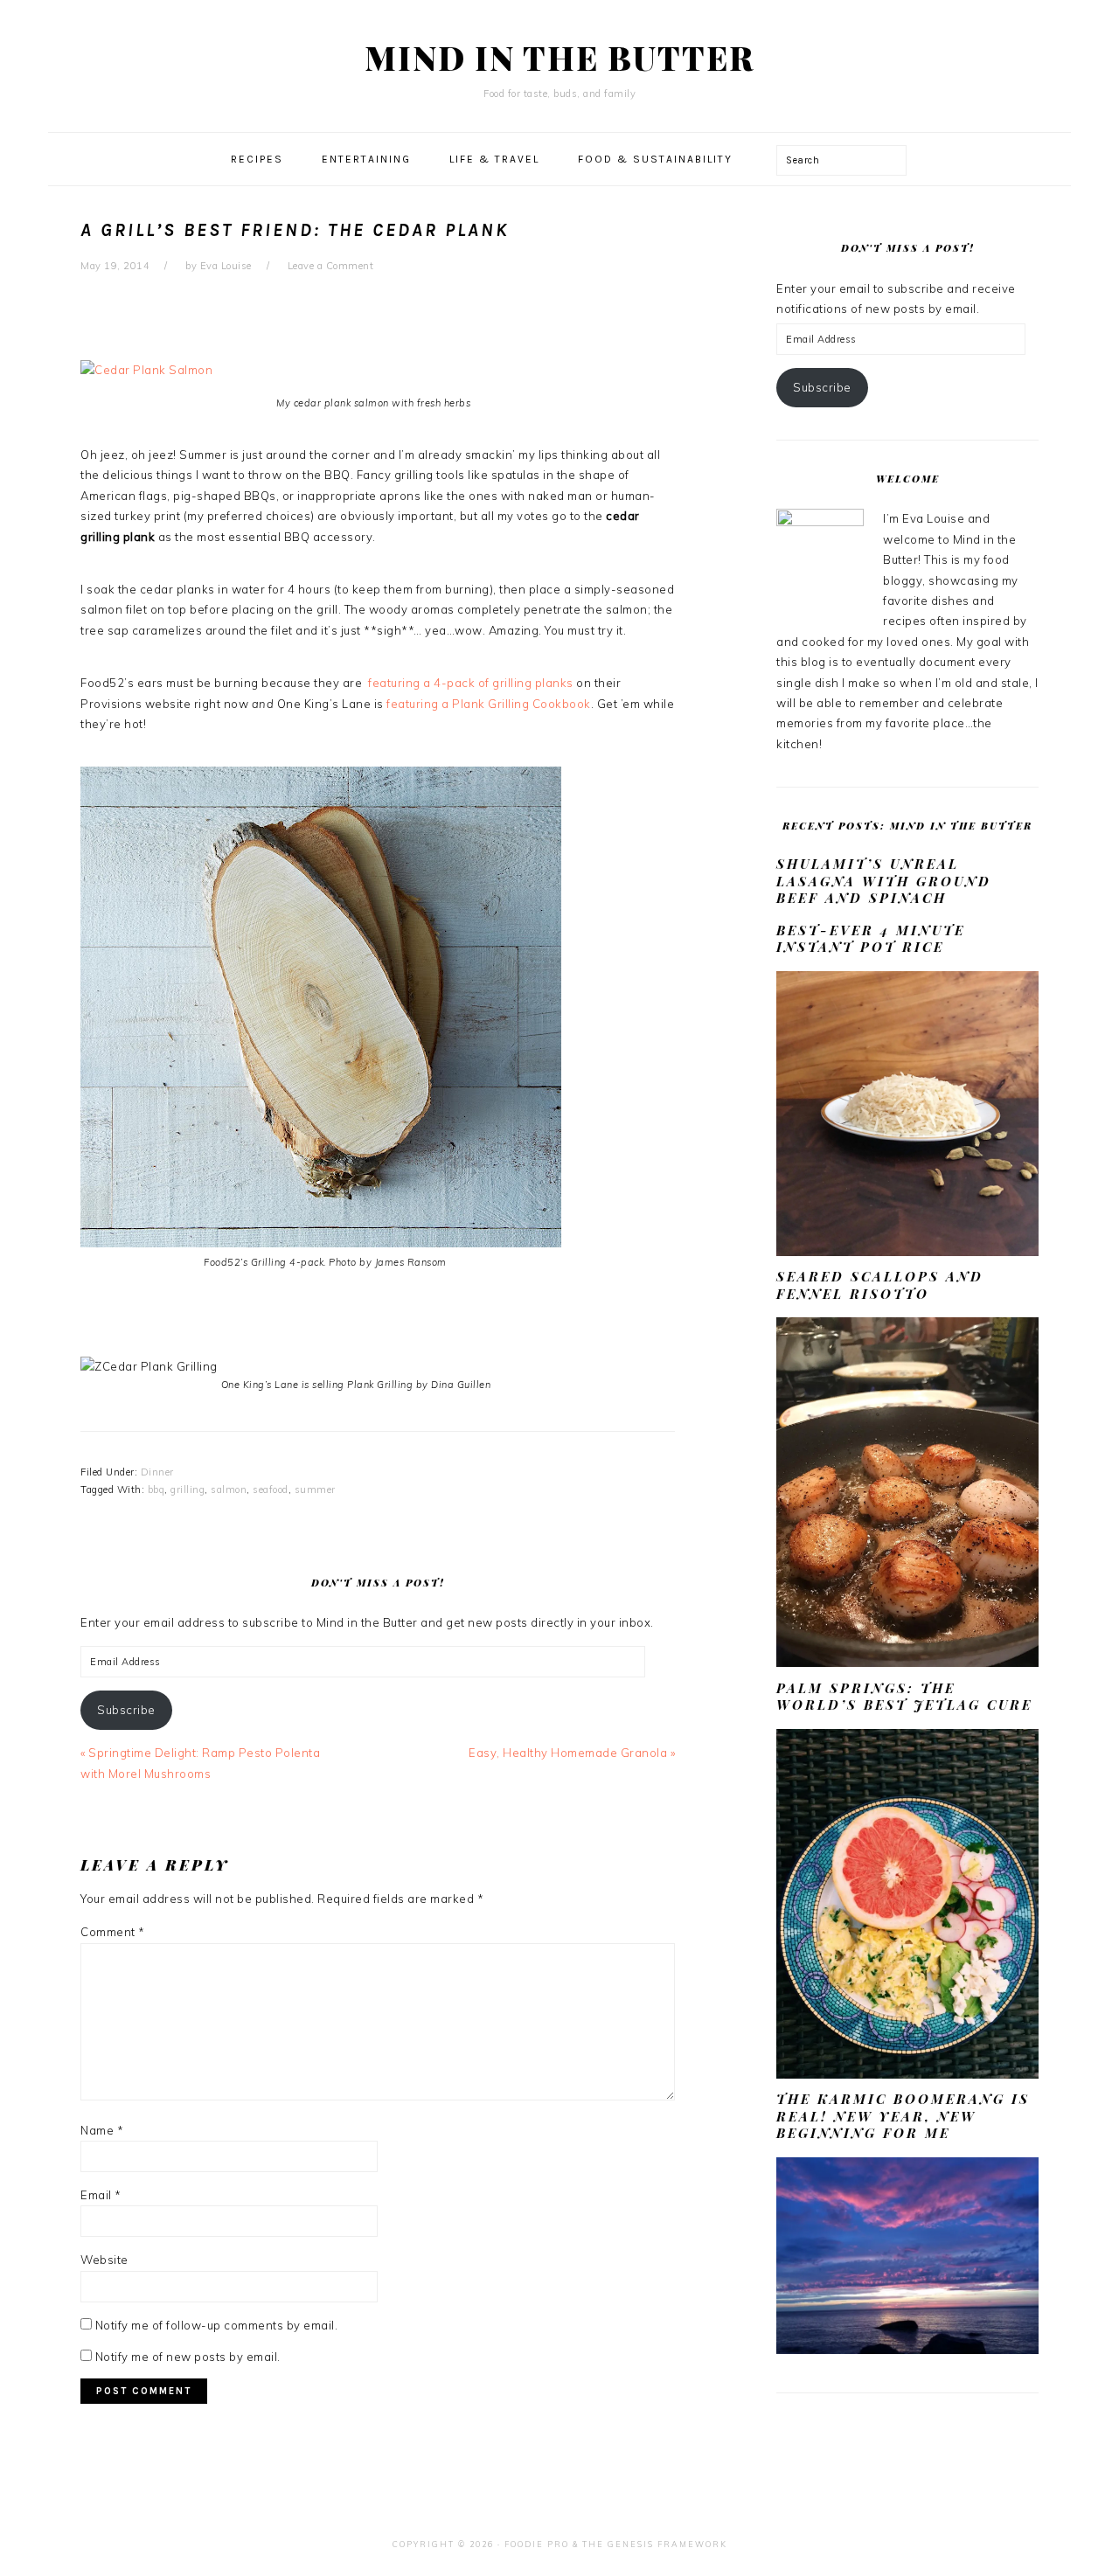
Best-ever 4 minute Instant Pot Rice (871, 939)
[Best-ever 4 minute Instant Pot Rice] (907, 1252)
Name (102, 2130)
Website (104, 2260)
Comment (113, 1932)
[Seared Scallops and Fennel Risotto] (907, 1663)
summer (315, 1489)
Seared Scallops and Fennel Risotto (880, 1285)
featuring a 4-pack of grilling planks (471, 683)
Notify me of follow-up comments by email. (217, 2325)
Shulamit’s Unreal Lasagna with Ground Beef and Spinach (884, 881)
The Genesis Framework (655, 2544)
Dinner (157, 1472)
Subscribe (126, 1710)
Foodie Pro (537, 2544)
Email (101, 2195)
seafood (271, 1489)
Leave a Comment (331, 266)
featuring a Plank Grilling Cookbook (489, 704)
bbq (156, 1489)
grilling (188, 1489)
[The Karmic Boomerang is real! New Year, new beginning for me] (907, 2350)
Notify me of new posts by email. (188, 2357)
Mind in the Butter (559, 57)
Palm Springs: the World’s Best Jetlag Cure (904, 1697)
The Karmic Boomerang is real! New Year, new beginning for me (903, 2116)
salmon (229, 1489)
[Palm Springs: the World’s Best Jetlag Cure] (907, 2074)
